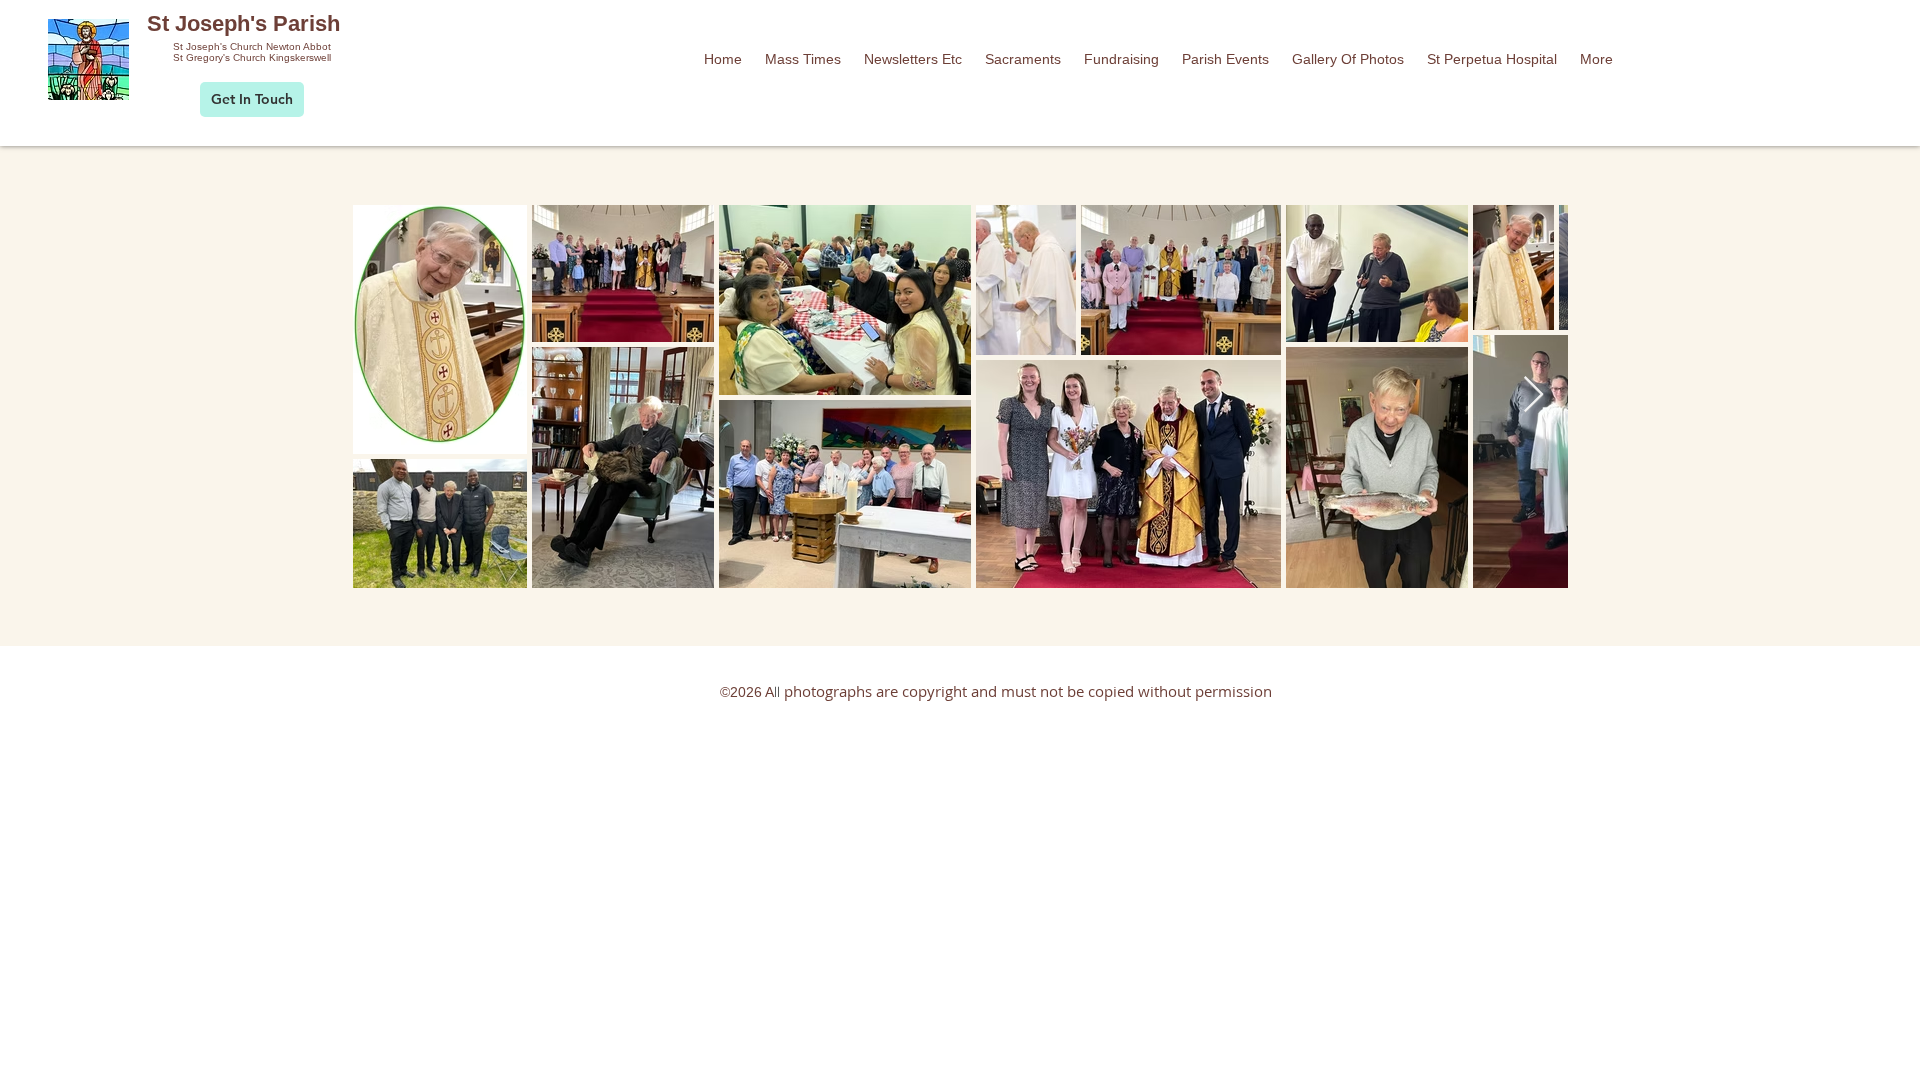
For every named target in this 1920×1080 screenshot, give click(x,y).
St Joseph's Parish (243, 23)
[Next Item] (1533, 395)
